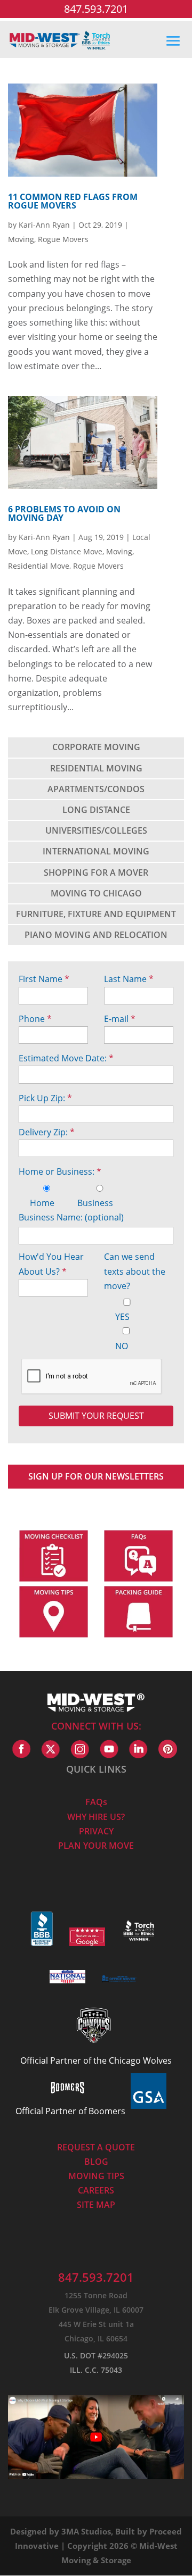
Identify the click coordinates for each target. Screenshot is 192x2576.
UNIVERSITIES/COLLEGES (96, 830)
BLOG (96, 2162)
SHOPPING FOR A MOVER (96, 872)
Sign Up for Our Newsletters (96, 1476)
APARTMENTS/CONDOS (96, 789)
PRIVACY (96, 1831)
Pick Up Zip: (45, 1098)
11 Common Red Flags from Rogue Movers (73, 201)
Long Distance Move (67, 551)
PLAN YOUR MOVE (96, 1846)
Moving (21, 239)
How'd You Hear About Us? (51, 1264)
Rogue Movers (63, 239)
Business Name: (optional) (71, 1217)
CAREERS (96, 2190)
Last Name (129, 979)
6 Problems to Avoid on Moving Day (64, 513)
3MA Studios (86, 2531)
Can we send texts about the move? (135, 1271)
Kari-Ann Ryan (44, 225)
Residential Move (39, 566)
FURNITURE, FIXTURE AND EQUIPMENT (96, 914)
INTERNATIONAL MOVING (96, 851)
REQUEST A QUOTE (96, 2147)
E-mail (120, 1019)
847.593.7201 (96, 9)
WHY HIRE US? (96, 1817)
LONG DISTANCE (96, 810)
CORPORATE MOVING (96, 747)
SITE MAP (96, 2205)
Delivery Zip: (47, 1132)
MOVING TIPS (96, 2176)
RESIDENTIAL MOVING (96, 768)
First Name (44, 979)
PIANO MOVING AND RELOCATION (96, 935)
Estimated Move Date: (66, 1058)
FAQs (96, 1802)
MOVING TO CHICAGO (96, 893)
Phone (35, 1019)
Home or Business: (60, 1171)
